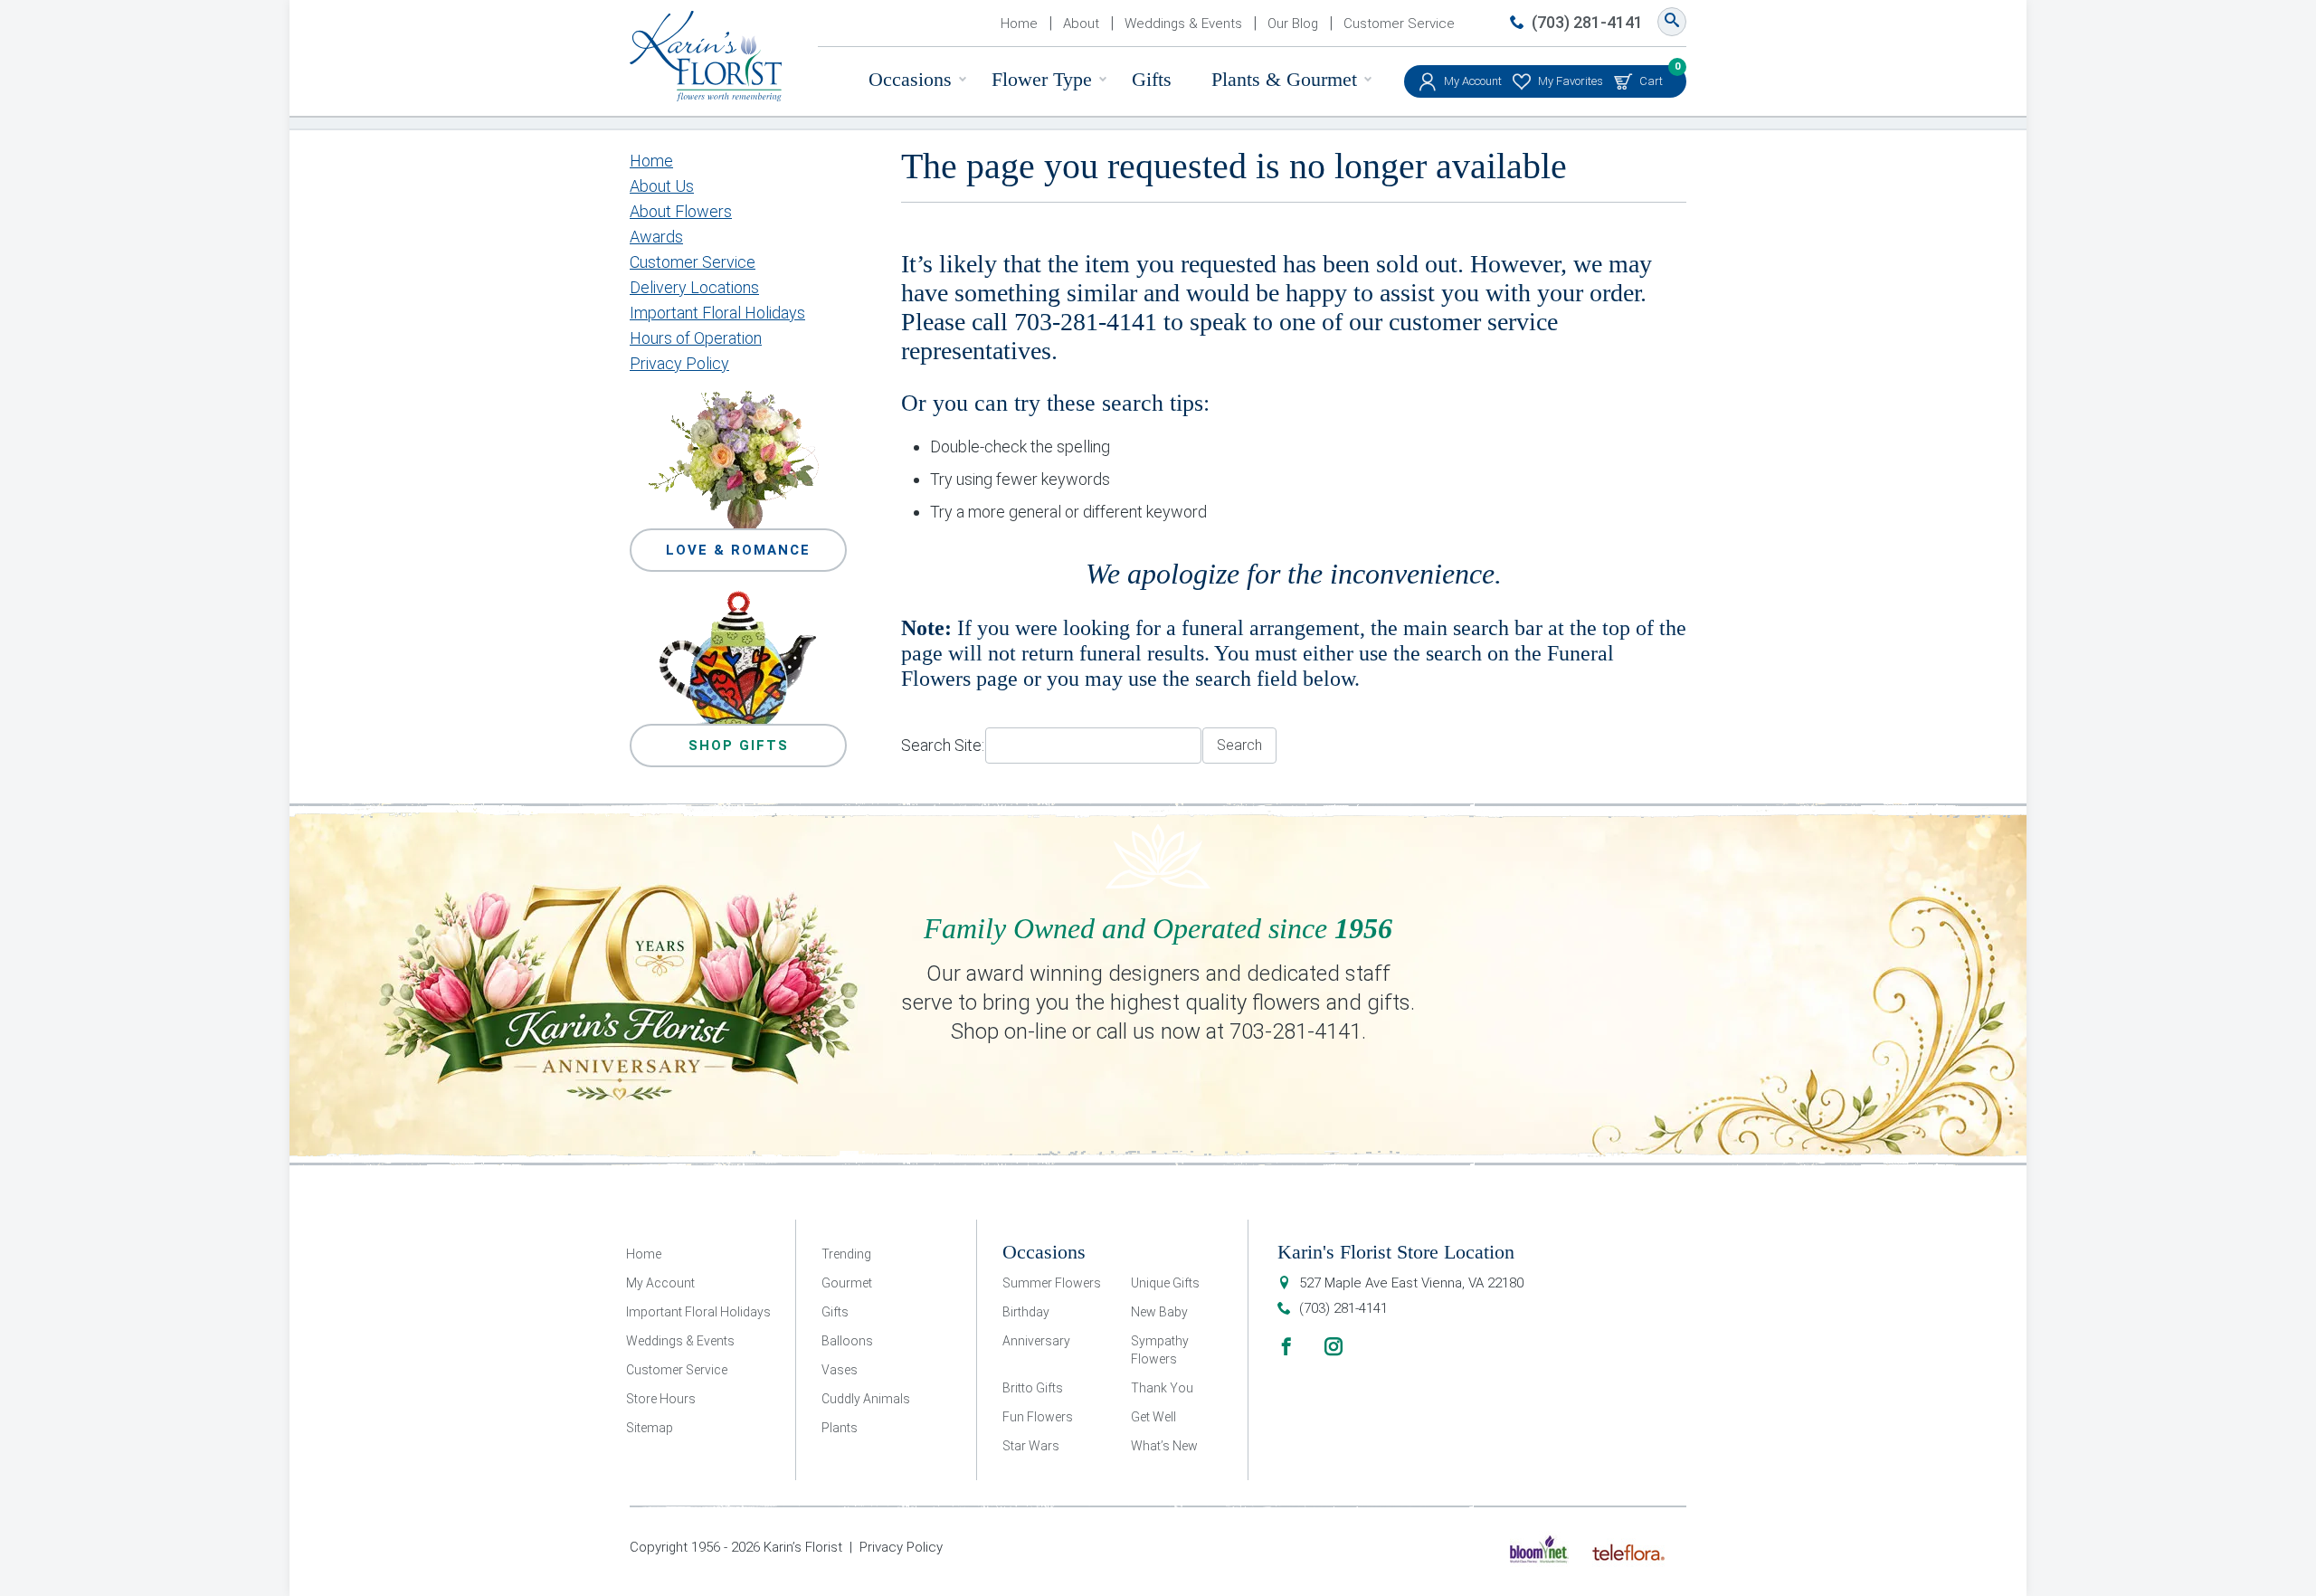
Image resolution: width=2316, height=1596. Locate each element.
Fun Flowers (1038, 1417)
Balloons (847, 1341)
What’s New (1164, 1446)
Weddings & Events (1183, 24)
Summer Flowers (1052, 1283)
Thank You (1162, 1388)
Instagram (1334, 1346)
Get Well (1153, 1417)
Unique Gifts (1165, 1283)
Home (1019, 24)
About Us (662, 186)
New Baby (1159, 1312)
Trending (846, 1254)
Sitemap (650, 1428)
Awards (656, 237)
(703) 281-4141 (1587, 22)
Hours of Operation (696, 338)
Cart (1651, 76)
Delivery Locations (694, 287)
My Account (1473, 81)
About (1081, 24)
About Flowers (681, 211)
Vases (840, 1370)
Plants (840, 1428)
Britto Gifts (1033, 1388)
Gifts (1152, 79)
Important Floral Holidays (717, 313)
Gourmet (847, 1283)
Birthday (1026, 1312)
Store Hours (661, 1399)
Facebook (1286, 1346)
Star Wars (1031, 1446)
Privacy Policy (679, 363)
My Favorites (1571, 81)
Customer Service (1399, 24)
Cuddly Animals (866, 1399)
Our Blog (1293, 24)
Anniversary (1036, 1341)
